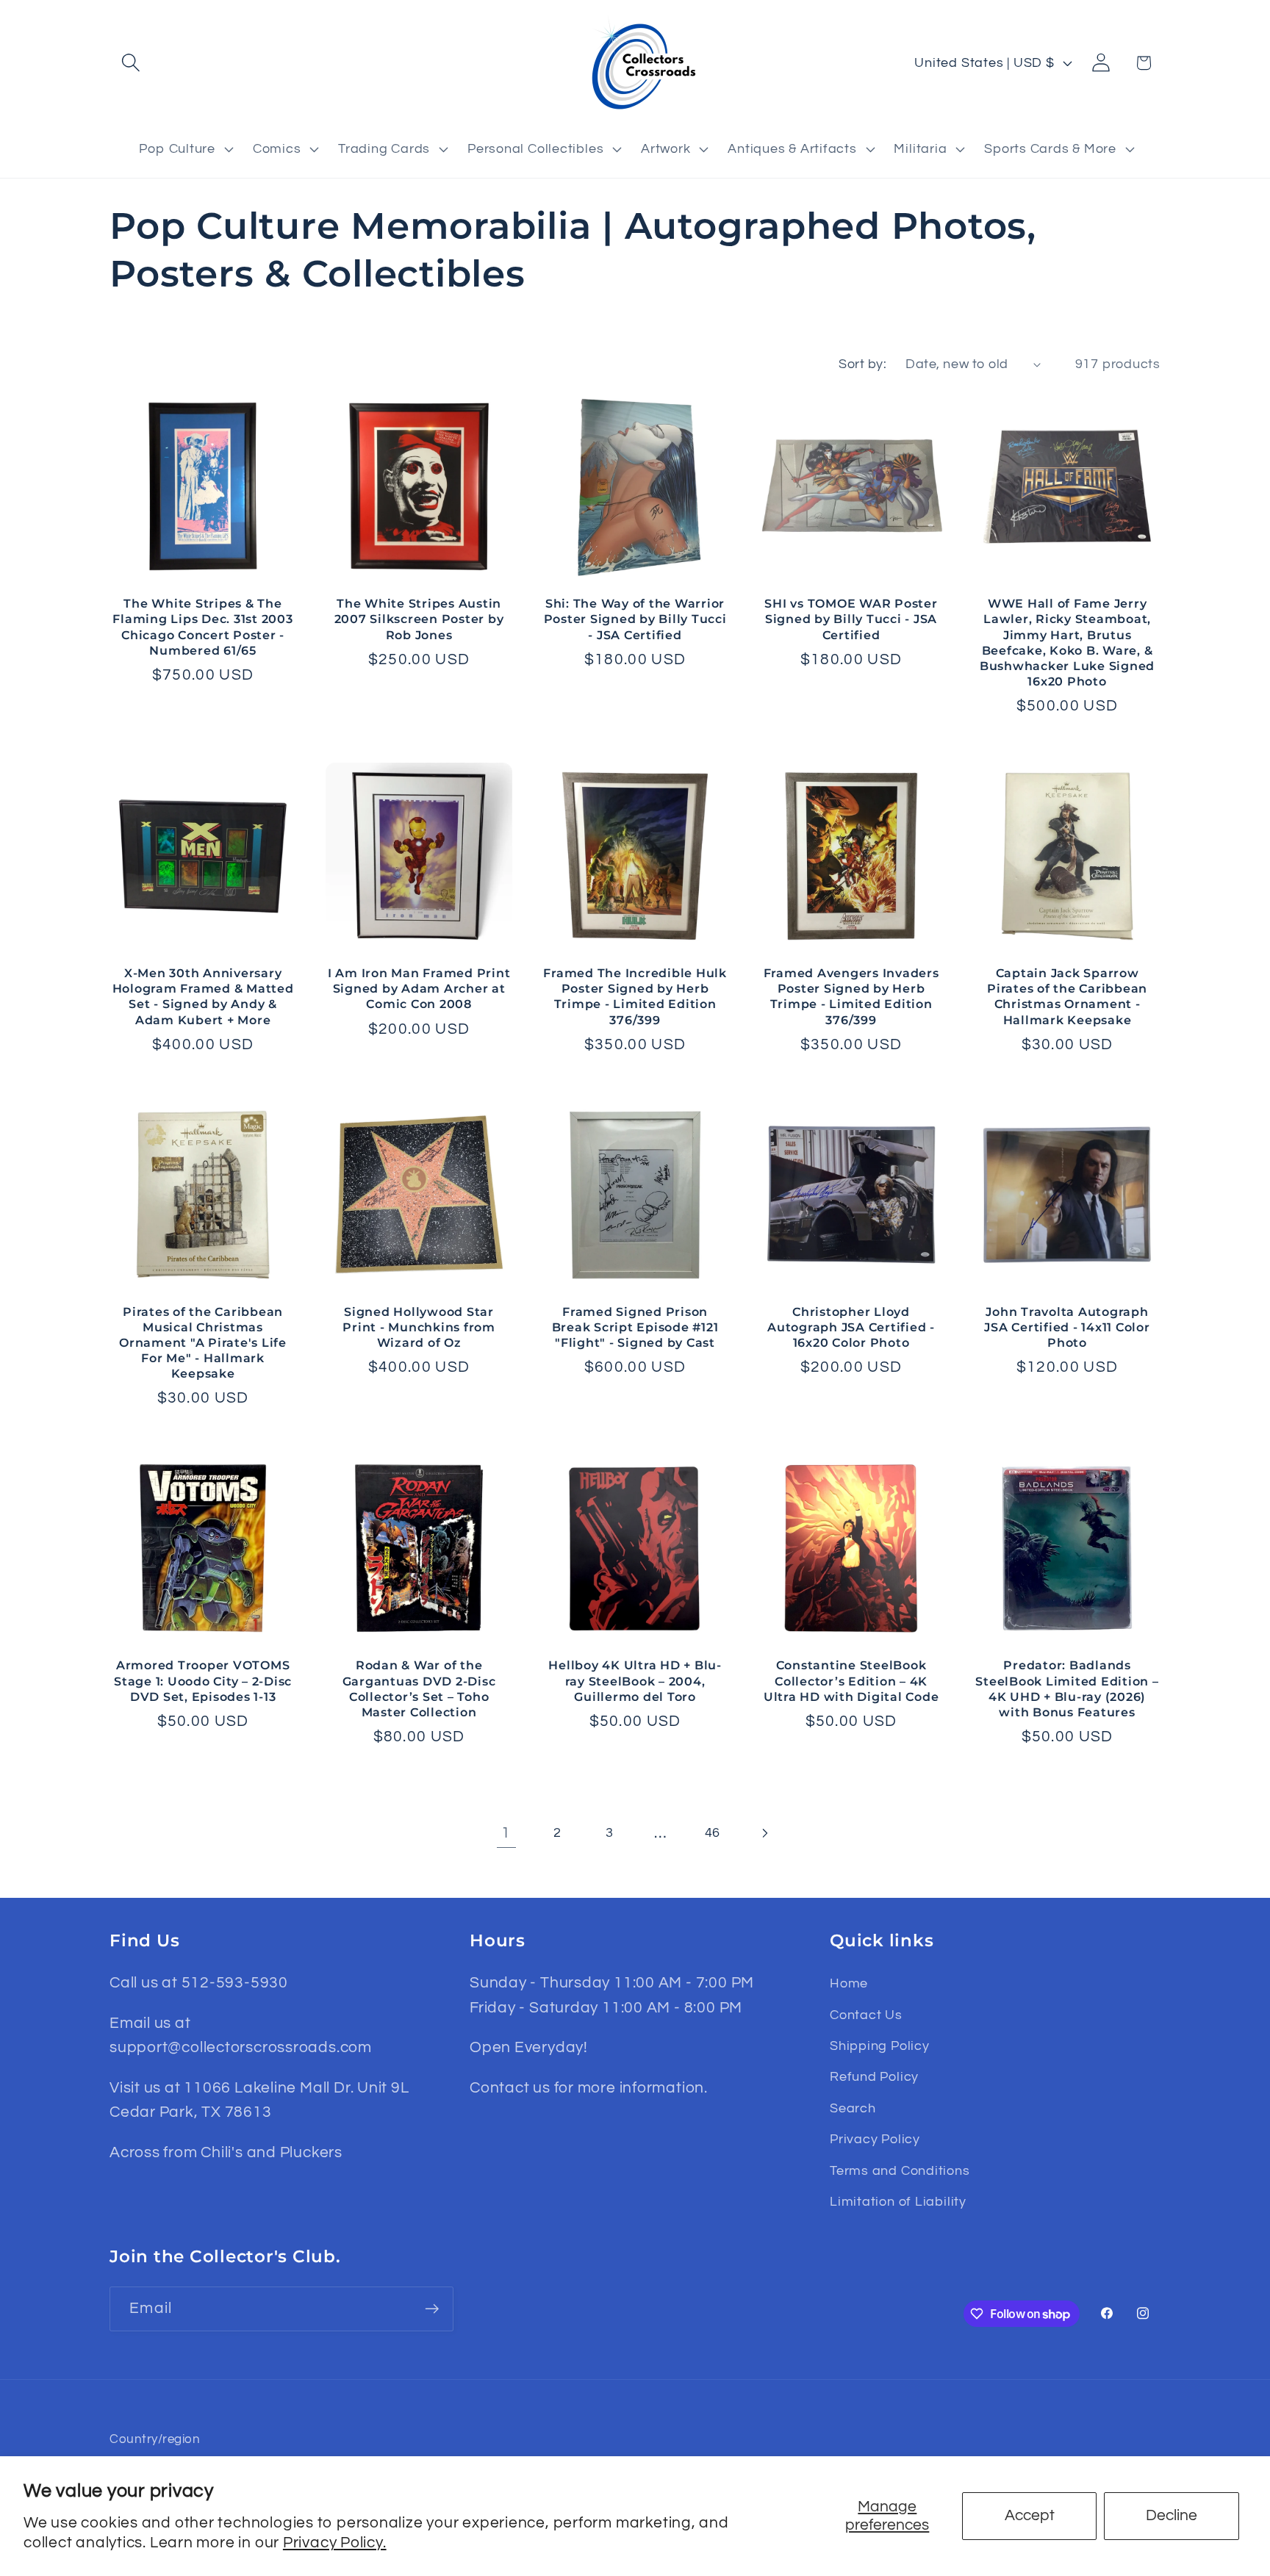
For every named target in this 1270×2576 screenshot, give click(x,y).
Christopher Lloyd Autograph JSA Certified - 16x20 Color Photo (851, 1327)
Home (849, 1983)
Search (853, 2108)
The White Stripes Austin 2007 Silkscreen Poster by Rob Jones (419, 619)
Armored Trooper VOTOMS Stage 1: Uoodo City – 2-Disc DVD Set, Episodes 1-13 (203, 1680)
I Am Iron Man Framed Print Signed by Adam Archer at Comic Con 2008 (419, 988)
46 (713, 1833)
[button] (130, 63)
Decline (1172, 2515)
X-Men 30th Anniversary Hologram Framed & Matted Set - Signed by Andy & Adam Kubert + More (203, 996)
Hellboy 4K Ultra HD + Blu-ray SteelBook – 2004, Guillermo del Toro (635, 1680)
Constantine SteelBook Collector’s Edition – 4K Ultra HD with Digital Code (851, 1680)
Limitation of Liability (898, 2202)
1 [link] (506, 1833)
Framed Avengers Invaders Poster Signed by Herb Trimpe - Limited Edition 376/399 (851, 996)
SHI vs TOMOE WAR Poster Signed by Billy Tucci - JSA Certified (851, 619)
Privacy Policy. (335, 2543)
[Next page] (764, 1833)
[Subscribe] (432, 2309)
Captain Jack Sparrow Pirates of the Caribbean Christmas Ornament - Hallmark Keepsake (1067, 996)
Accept (1030, 2515)
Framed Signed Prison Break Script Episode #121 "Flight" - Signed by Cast (635, 1327)
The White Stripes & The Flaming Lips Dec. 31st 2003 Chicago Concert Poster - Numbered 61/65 (202, 626)
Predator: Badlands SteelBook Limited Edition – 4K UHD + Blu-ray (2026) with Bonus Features (1067, 1688)
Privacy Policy (875, 2139)
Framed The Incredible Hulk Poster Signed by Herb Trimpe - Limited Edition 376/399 (635, 996)
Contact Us (866, 2015)
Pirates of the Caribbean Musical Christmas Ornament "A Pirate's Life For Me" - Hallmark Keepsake (203, 1343)
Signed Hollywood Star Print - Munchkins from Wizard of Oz (419, 1327)
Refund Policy (874, 2077)
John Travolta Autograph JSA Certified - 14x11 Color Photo (1067, 1327)
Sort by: (862, 364)
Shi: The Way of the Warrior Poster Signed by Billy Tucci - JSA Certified (635, 619)
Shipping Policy (880, 2046)
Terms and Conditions (900, 2171)
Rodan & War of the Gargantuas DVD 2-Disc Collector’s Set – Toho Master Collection (419, 1688)
